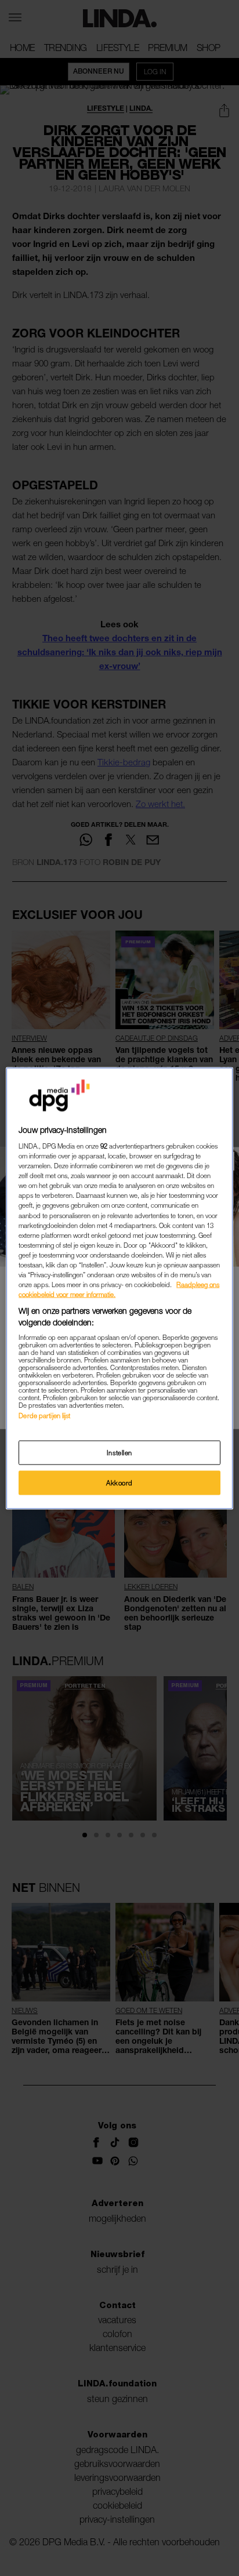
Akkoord (119, 1482)
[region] (119, 1288)
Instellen (119, 1452)
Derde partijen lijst (44, 1416)
